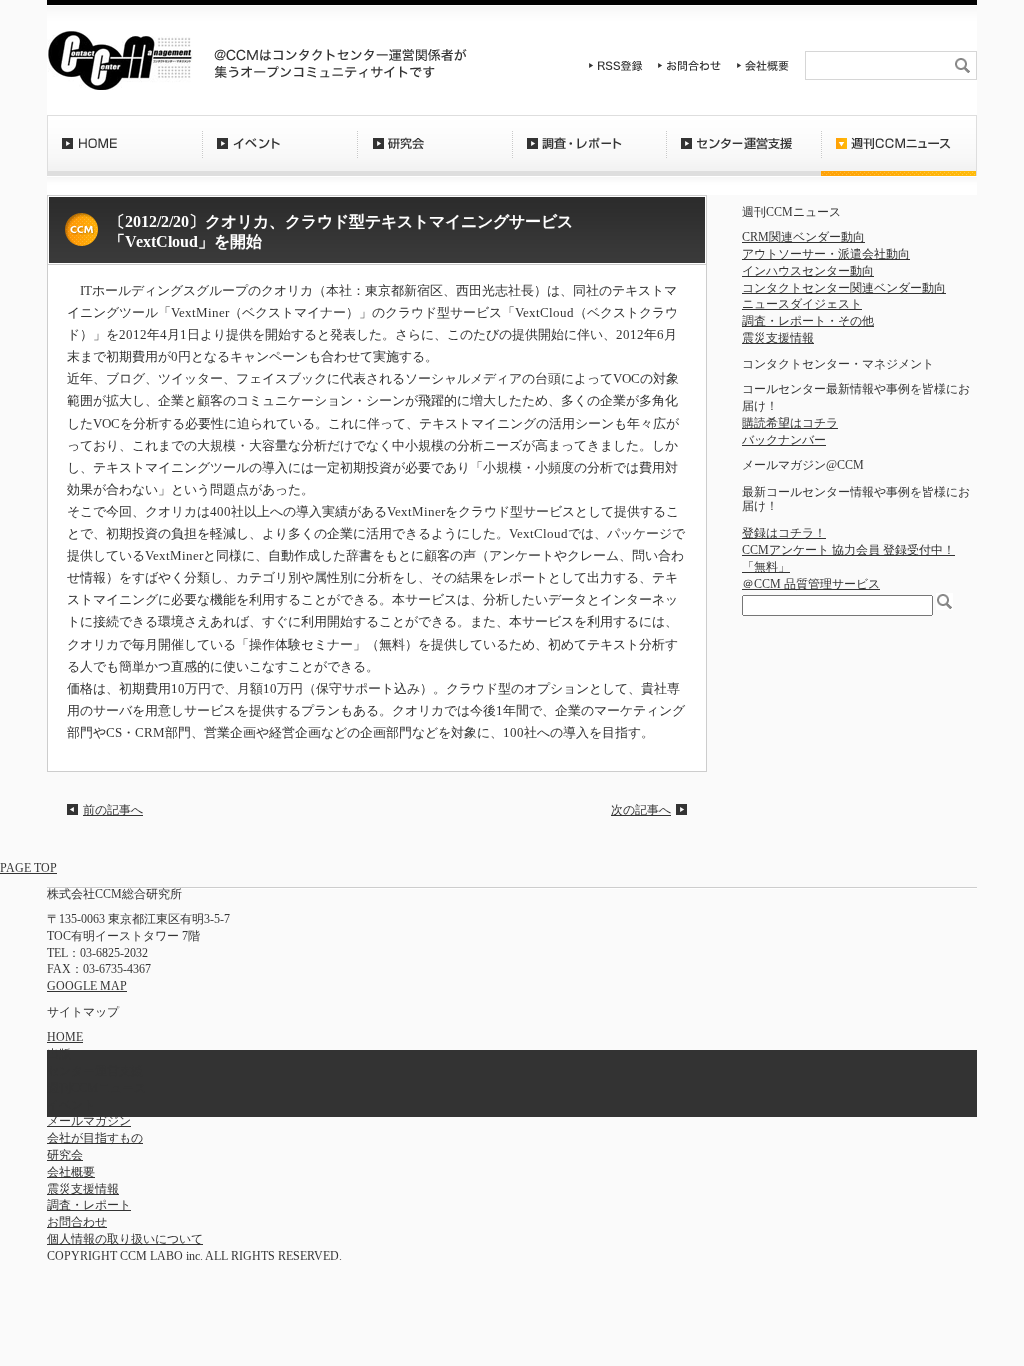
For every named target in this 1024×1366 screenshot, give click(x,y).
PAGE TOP (28, 868)
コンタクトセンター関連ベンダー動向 (844, 288)
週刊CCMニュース (899, 155)
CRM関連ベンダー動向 (803, 237)
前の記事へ (113, 810)
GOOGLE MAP (87, 986)
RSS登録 (616, 65)
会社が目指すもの (95, 1138)
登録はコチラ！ (784, 533)
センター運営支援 (743, 155)
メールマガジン (89, 1121)
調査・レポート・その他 (808, 321)
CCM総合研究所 (119, 60)
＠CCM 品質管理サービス (811, 584)
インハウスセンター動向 (808, 271)
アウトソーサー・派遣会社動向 (826, 254)
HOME (124, 155)
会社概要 (763, 65)
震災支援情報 (778, 338)
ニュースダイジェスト (802, 304)
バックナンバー (784, 440)
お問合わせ (690, 65)
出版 (59, 1054)
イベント (279, 155)
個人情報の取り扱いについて (125, 1239)
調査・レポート (589, 155)
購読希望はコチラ (790, 423)
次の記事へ (641, 810)
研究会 (434, 155)
